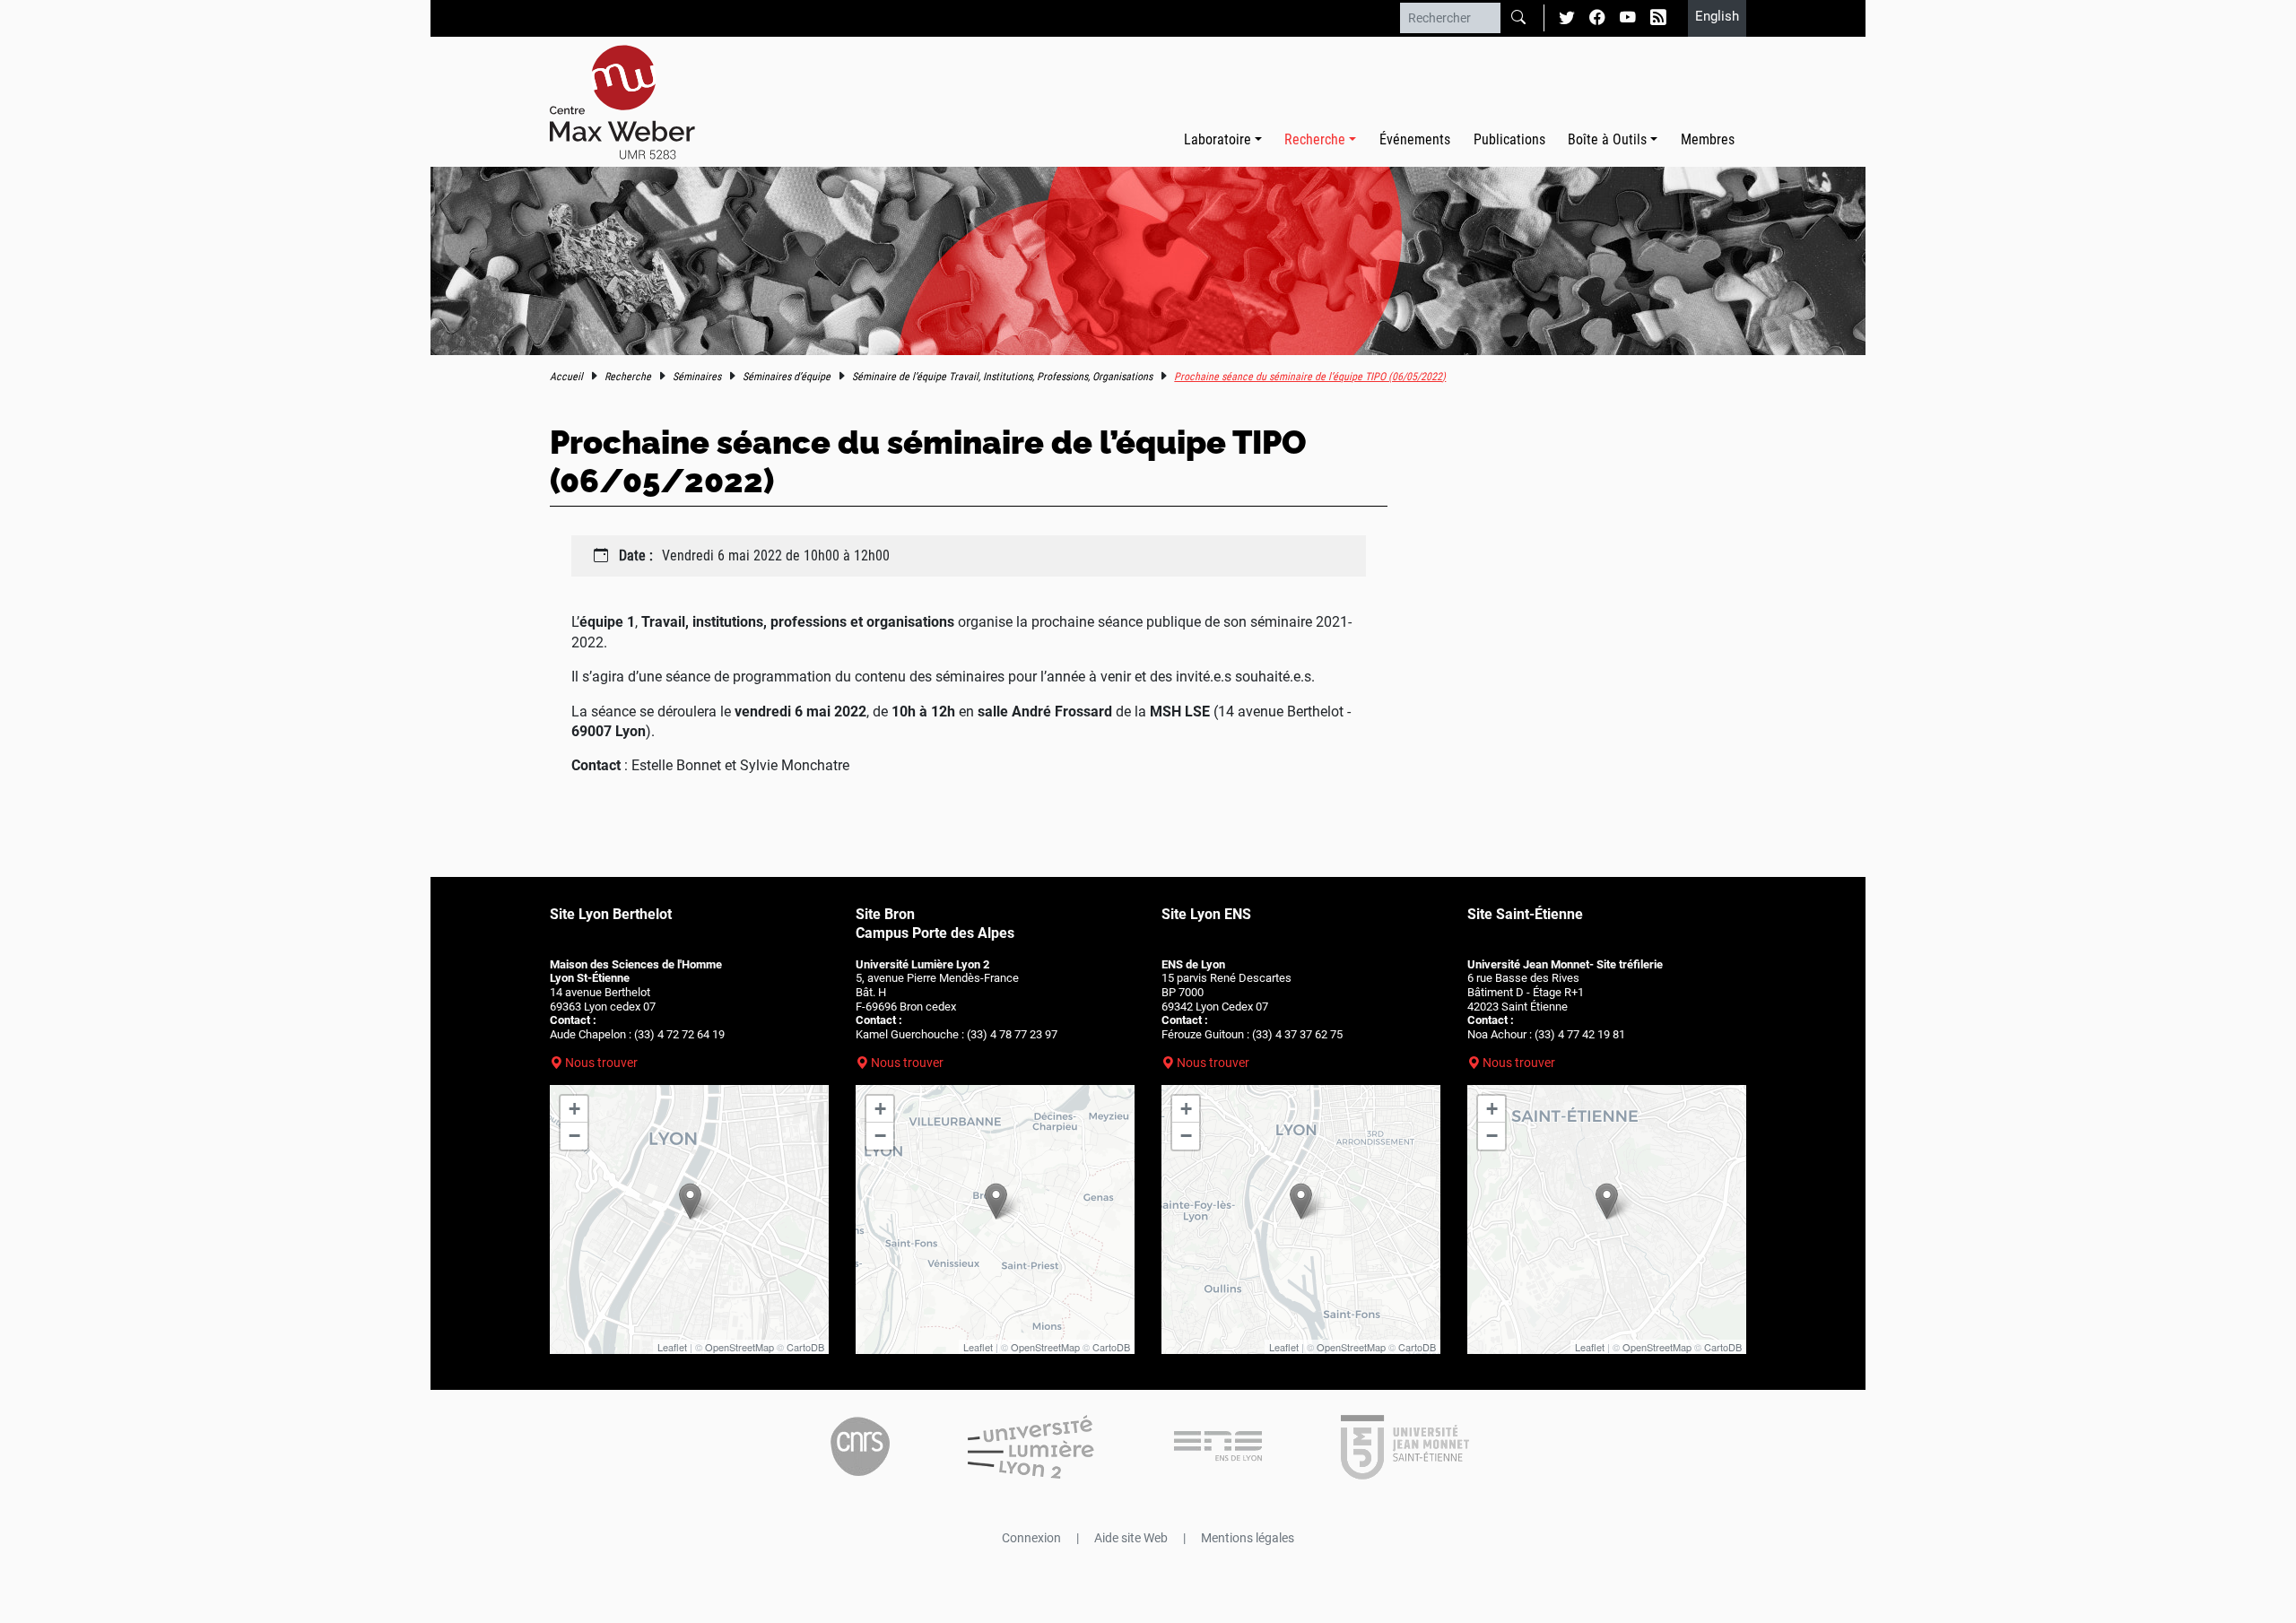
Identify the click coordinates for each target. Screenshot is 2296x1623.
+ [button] (574, 1109)
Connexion (1031, 1538)
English (1717, 16)
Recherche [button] (1315, 139)
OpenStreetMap (739, 1347)
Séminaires (697, 377)
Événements (1415, 139)
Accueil (566, 377)
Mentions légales (1248, 1538)
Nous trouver (601, 1063)
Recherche (628, 377)
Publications (1509, 139)
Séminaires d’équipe (787, 377)
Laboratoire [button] (1218, 139)
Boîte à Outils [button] (1607, 139)
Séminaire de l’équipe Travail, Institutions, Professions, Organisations (1002, 377)
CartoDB (805, 1347)
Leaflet (672, 1347)
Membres (1708, 139)
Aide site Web (1131, 1538)
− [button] (574, 1136)
